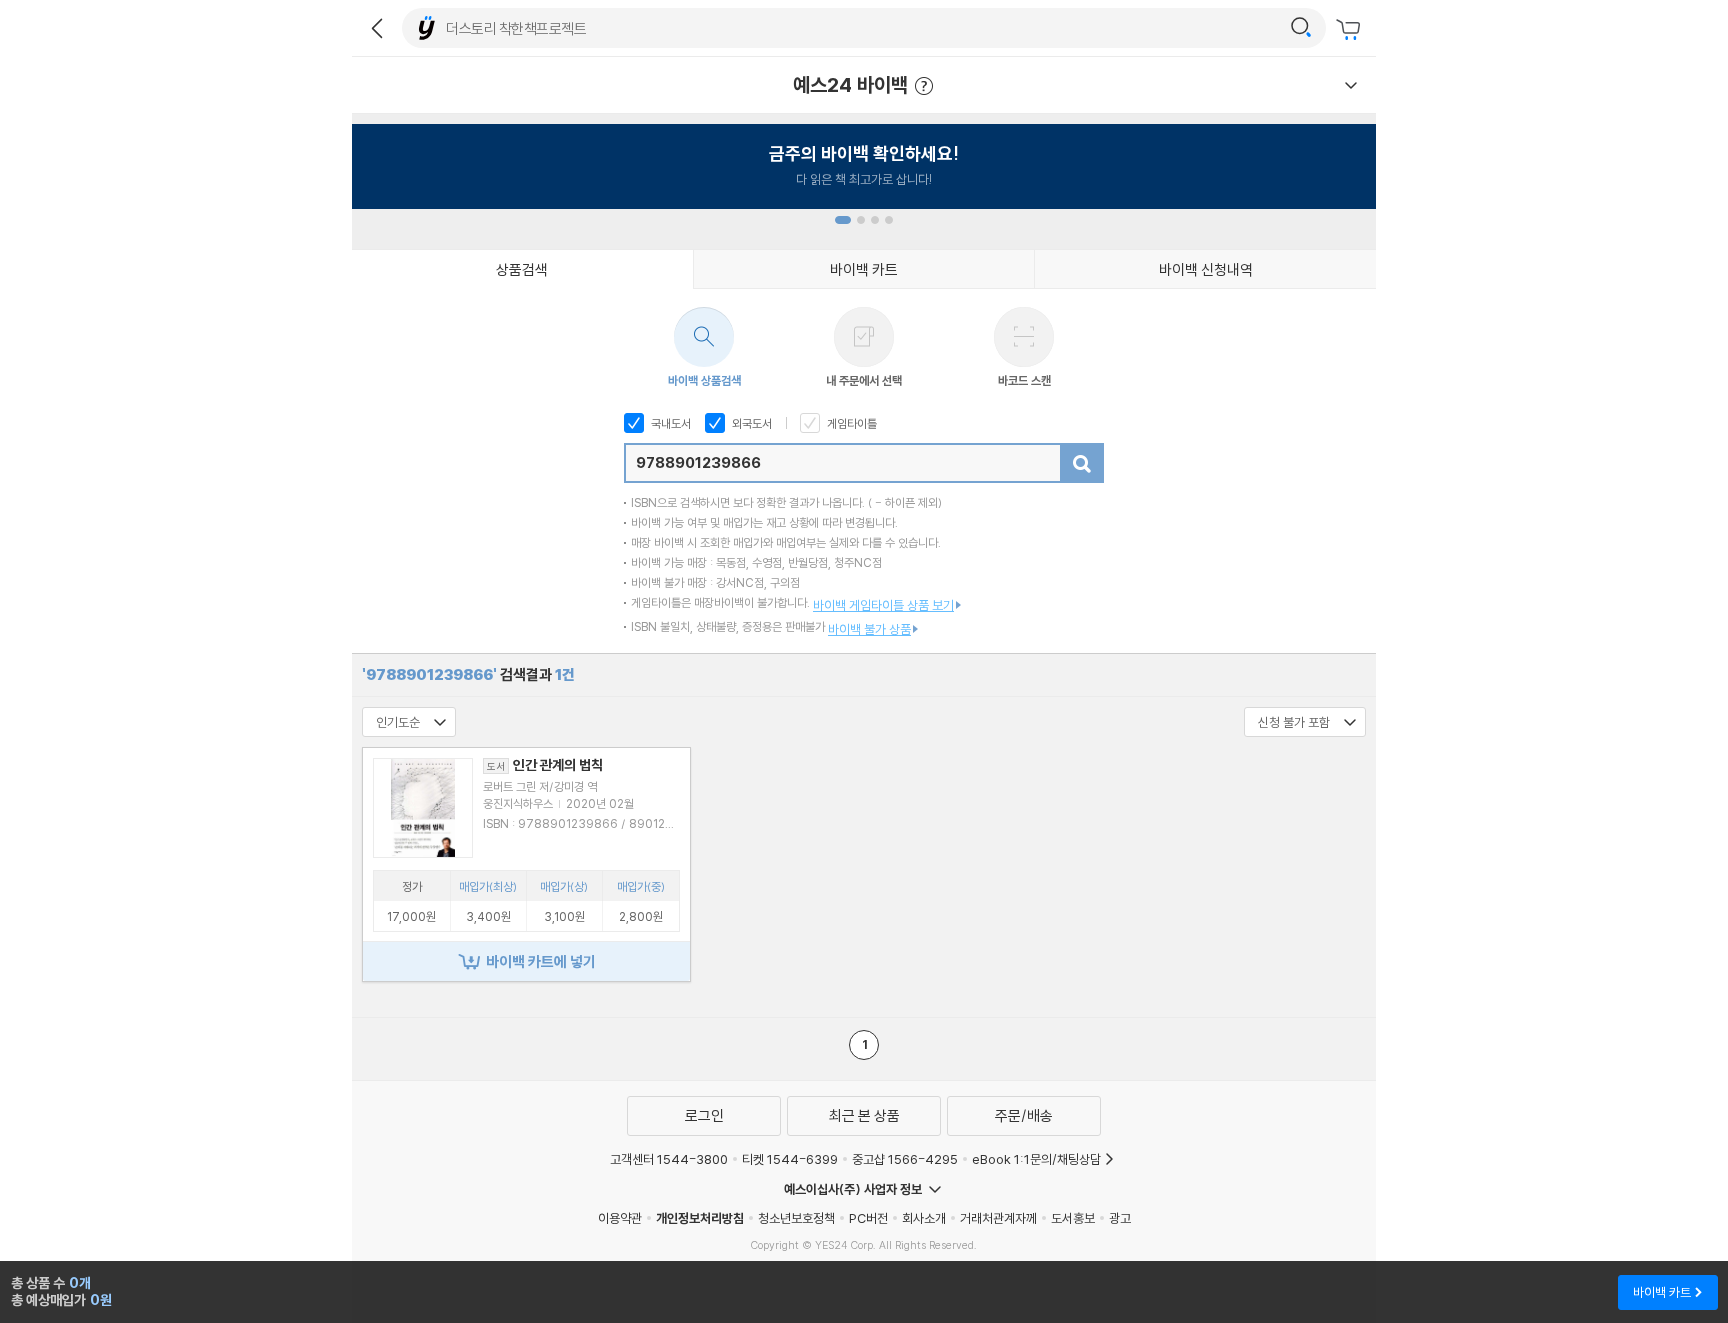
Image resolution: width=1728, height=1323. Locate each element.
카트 (1351, 30)
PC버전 (868, 1218)
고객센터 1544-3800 (669, 1159)
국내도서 (669, 423)
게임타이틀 (850, 423)
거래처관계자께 (998, 1218)
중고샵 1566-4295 (905, 1159)
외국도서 (750, 423)
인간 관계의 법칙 (545, 765)
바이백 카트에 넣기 (541, 961)
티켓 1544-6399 (790, 1159)
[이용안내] (1351, 85)
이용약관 (620, 1218)
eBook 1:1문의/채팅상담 (1036, 1159)
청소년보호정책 (796, 1218)
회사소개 (924, 1218)
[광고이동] (1301, 28)
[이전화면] (377, 28)
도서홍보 (1073, 1218)
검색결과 (468, 674)
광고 (1120, 1218)
